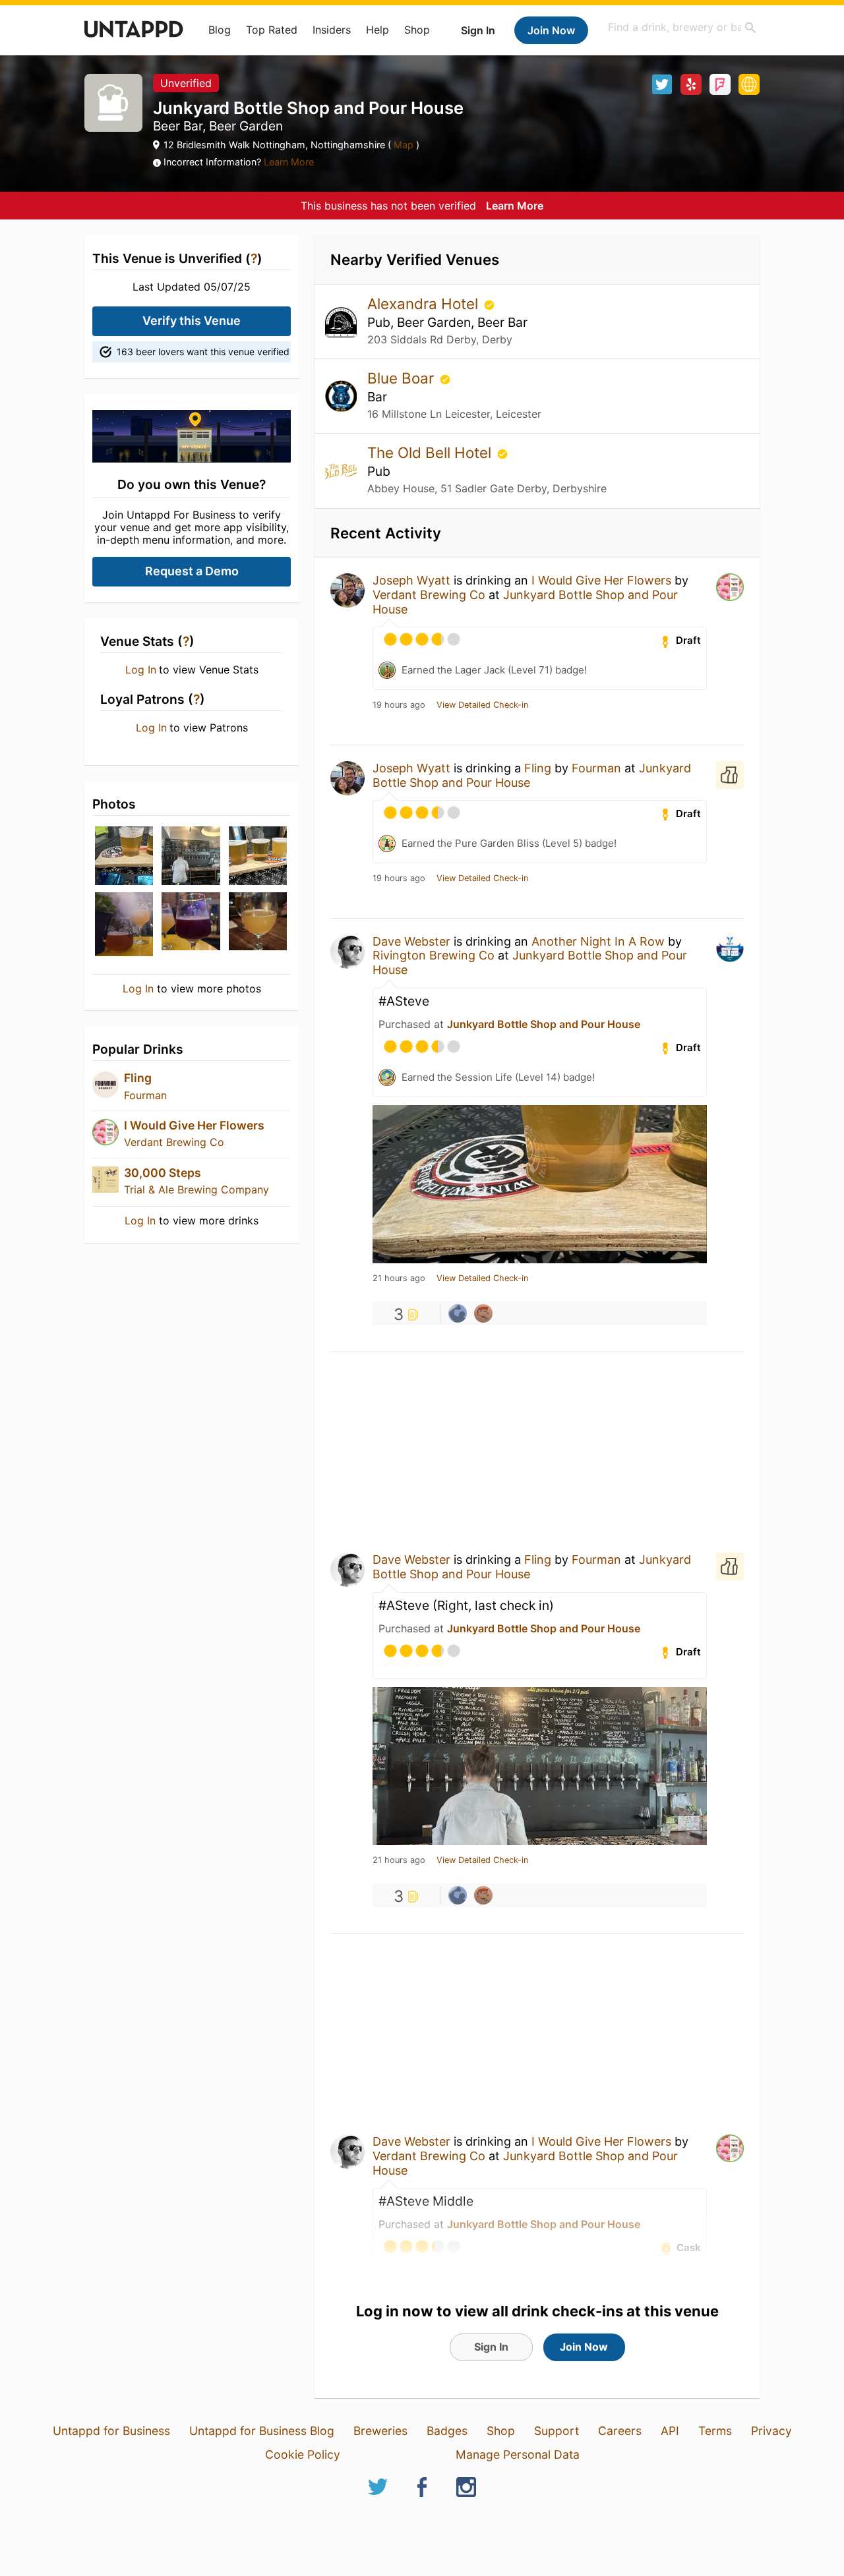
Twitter (662, 84)
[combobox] (682, 27)
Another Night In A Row (598, 941)
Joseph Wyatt (411, 580)
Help (377, 30)
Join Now (551, 30)
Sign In (478, 30)
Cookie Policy (303, 2454)
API (670, 2431)
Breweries (380, 2431)
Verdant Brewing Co (174, 1142)
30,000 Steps (163, 1173)
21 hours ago (399, 1278)
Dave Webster (411, 941)
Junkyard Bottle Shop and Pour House (544, 1024)
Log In (141, 670)
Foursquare (720, 84)
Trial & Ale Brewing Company (196, 1189)
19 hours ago (399, 705)
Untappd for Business (111, 2431)
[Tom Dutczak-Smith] (483, 1313)
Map (404, 145)
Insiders (332, 30)
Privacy (771, 2431)
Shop (417, 30)
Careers (620, 2431)
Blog (220, 30)
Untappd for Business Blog (262, 2431)
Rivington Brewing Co (434, 955)
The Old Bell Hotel (431, 452)
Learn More (289, 162)
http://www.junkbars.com (749, 84)
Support (557, 2431)
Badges (447, 2431)
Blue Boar (403, 378)
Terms (715, 2431)
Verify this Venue (192, 321)
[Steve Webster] (458, 1313)
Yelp (691, 84)
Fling (138, 1078)
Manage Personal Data (518, 2454)
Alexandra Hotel (425, 303)
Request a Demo (192, 571)
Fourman (145, 1095)
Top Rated (272, 30)
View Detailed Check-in (482, 705)
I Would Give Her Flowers (194, 1125)
